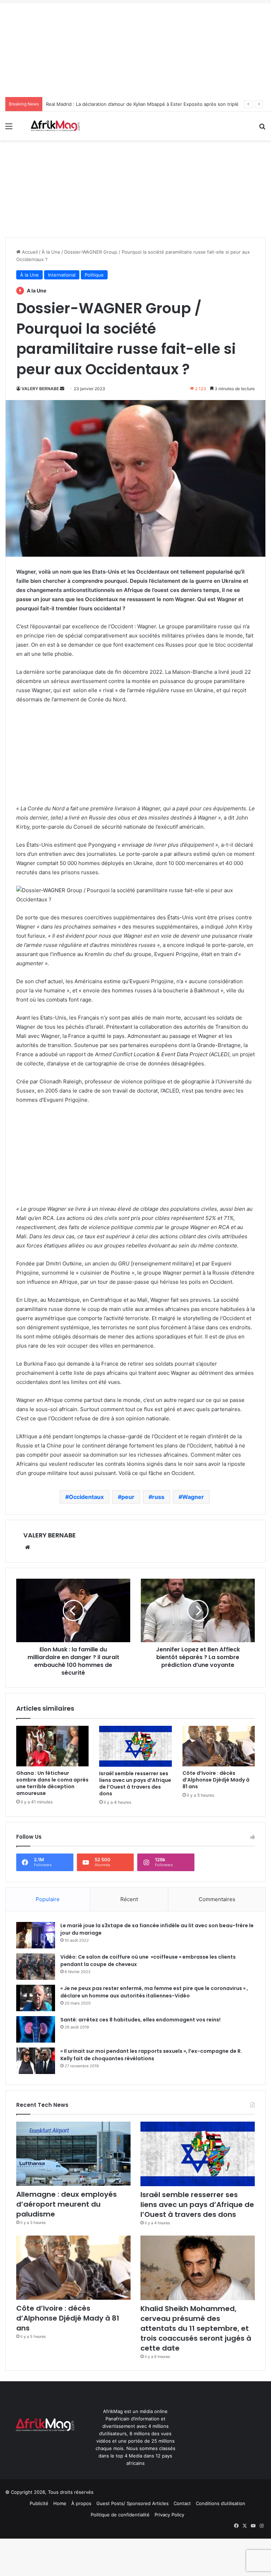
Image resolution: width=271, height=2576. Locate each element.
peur (128, 1497)
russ (158, 1497)
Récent (129, 1899)
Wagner (193, 1497)
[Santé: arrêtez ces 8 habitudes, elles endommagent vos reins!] (36, 2029)
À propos (81, 2503)
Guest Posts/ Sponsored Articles (133, 2503)
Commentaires (217, 1899)
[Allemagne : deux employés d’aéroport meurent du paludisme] (73, 2154)
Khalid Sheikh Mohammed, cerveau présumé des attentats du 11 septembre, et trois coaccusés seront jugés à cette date (196, 2328)
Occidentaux (86, 1497)
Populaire (48, 1899)
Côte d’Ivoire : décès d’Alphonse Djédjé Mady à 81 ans (216, 1780)
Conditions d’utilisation (221, 2503)
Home (60, 2503)
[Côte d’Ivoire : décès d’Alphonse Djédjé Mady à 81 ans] (219, 1746)
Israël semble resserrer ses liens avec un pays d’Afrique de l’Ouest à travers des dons (135, 1783)
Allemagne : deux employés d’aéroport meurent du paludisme (67, 2204)
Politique (94, 275)
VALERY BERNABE (40, 389)
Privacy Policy (169, 2515)
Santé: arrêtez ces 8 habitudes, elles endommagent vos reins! (140, 2020)
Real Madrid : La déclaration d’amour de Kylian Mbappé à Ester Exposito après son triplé (142, 104)
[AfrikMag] (55, 126)
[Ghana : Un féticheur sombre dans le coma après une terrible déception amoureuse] (52, 1746)
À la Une (51, 252)
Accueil (29, 252)
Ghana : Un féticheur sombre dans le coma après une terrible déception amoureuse (52, 1783)
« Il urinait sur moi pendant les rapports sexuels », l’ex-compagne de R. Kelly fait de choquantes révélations (151, 2055)
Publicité (39, 2503)
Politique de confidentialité (120, 2515)
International (62, 275)
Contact (182, 2503)
